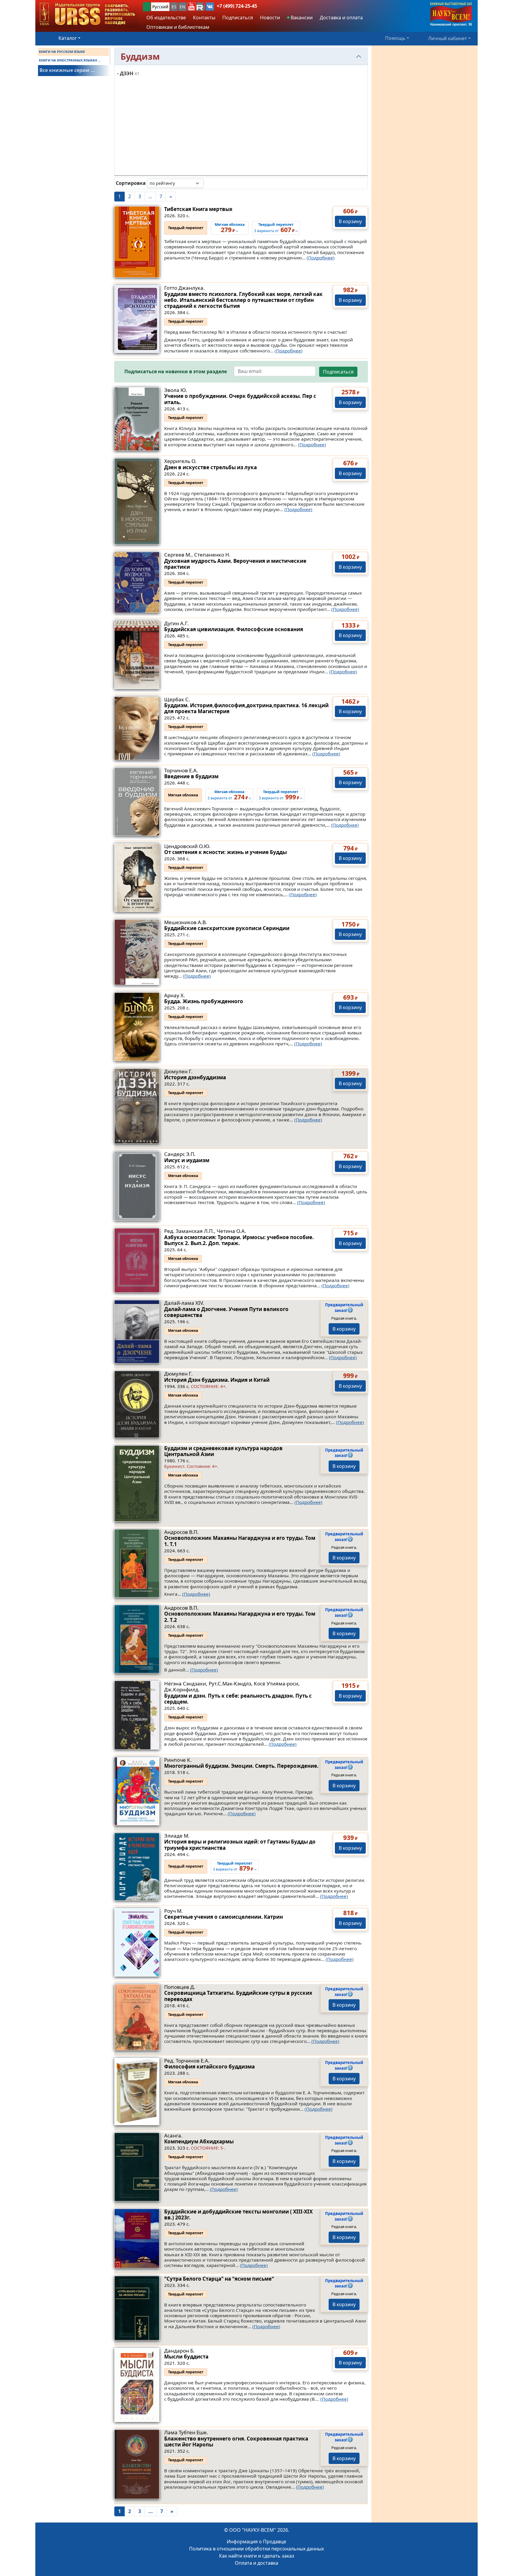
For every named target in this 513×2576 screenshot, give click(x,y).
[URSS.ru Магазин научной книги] (87, 14)
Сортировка (131, 183)
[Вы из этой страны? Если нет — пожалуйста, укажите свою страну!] (147, 7)
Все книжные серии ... (67, 70)
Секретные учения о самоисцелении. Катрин (224, 1917)
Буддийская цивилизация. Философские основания (234, 629)
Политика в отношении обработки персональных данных (256, 2549)
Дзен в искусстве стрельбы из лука (210, 467)
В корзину (350, 221)
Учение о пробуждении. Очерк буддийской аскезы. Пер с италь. (240, 399)
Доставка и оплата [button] (341, 18)
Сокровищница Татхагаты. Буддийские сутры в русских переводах (238, 1996)
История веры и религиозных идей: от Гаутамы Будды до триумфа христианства (240, 1845)
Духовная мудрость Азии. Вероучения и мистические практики (235, 564)
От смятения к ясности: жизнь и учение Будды (225, 852)
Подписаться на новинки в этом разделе (176, 372)
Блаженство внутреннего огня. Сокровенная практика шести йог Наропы (236, 2442)
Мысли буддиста (186, 2357)
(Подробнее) (321, 258)
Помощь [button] (395, 38)
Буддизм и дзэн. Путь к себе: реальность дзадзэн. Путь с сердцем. (238, 1699)
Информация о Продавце (256, 2542)
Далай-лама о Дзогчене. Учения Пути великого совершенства (226, 1312)
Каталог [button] (68, 38)
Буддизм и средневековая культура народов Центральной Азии (223, 1451)
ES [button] (174, 7)
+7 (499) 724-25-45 (237, 6)
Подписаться (338, 372)
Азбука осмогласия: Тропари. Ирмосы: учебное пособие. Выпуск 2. (239, 1240)
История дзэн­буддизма (195, 1077)
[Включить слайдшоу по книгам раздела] (208, 183)
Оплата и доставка (256, 2563)
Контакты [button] (204, 18)
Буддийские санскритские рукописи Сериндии (227, 928)
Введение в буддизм (191, 776)
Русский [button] (160, 7)
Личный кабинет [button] (448, 38)
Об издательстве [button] (166, 18)
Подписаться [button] (238, 18)
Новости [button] (270, 18)
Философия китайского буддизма (209, 2067)
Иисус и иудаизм (187, 1160)
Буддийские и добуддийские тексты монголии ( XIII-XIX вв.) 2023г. (238, 2215)
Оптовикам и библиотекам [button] (178, 27)
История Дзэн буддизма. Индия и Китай (217, 1380)
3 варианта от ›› (235, 1867)
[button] (191, 7)
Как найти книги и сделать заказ (257, 2556)
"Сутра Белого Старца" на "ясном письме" (219, 2279)
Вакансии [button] (301, 18)
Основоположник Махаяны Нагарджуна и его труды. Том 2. (240, 1617)
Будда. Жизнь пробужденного (204, 1001)
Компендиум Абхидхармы (199, 2141)
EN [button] (182, 7)
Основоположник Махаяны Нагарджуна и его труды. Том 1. (240, 1541)
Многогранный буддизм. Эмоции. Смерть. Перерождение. (241, 1766)
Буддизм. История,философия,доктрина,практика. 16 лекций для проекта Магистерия (246, 708)
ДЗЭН (127, 73)
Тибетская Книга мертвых (198, 209)
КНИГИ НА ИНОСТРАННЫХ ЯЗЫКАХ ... (70, 60)
